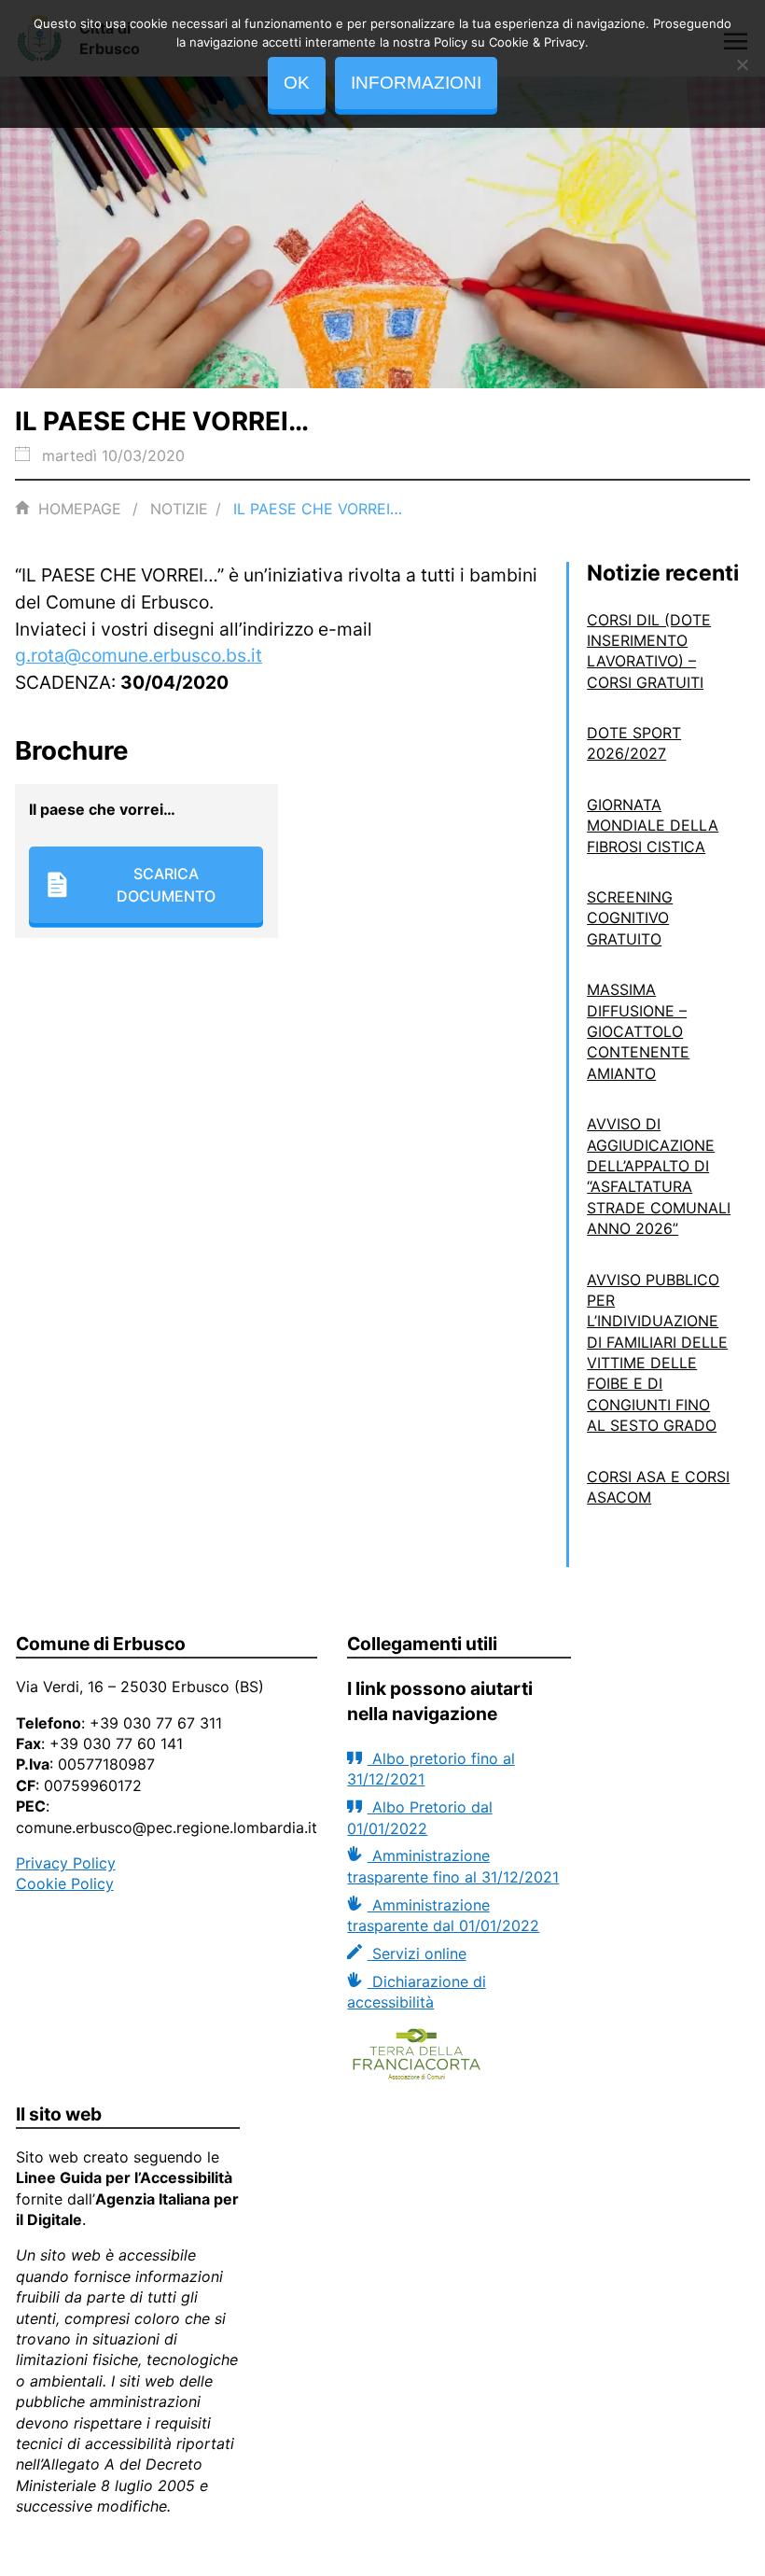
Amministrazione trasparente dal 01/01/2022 (443, 1915)
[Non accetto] (742, 64)
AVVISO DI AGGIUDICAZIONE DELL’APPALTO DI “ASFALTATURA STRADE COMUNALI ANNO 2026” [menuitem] (659, 1176)
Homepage (80, 509)
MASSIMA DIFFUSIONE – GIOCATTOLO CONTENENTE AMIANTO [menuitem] (638, 1031)
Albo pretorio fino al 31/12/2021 (431, 1769)
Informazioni (416, 83)
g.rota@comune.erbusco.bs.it (139, 655)
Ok (297, 83)
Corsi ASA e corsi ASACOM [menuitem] (658, 1487)
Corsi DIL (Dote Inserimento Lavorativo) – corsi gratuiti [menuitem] (649, 651)
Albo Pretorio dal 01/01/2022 (419, 1817)
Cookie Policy (65, 1883)
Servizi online (417, 1953)
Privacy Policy (66, 1863)
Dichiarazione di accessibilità (416, 1992)
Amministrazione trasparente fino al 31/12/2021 (453, 1866)
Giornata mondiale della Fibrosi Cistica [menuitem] (653, 826)
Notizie (179, 509)
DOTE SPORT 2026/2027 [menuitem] (634, 743)
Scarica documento (166, 885)
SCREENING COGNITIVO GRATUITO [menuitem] (630, 918)
